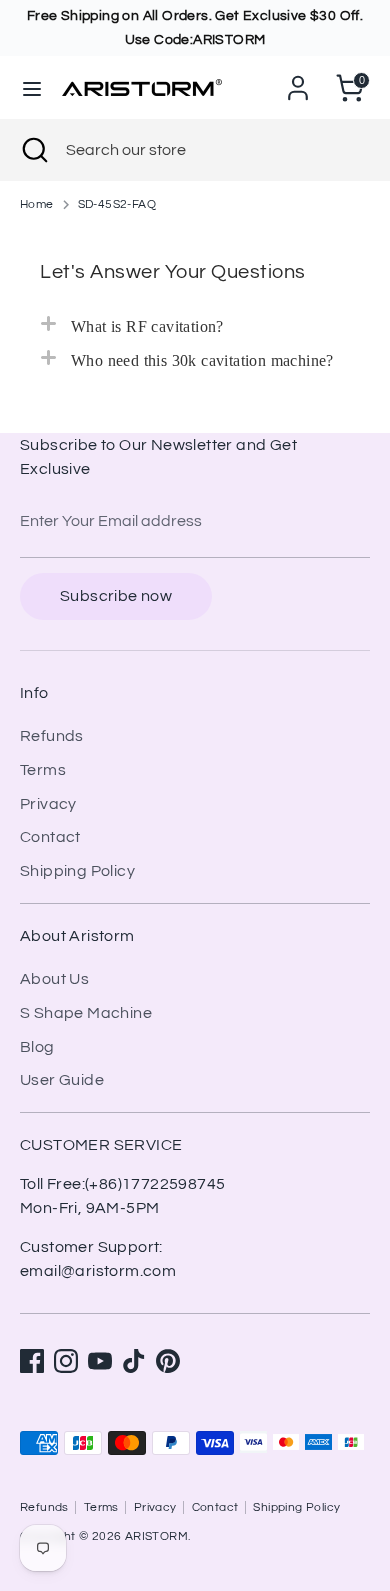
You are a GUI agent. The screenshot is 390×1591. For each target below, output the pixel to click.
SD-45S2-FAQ (117, 204)
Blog (37, 1047)
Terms (43, 770)
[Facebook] (32, 1361)
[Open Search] (33, 150)
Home (37, 204)
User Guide (62, 1080)
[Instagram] (66, 1361)
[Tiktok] (134, 1361)
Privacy (48, 804)
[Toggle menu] (32, 87)
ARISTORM (156, 1536)
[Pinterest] (168, 1361)
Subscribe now (116, 596)
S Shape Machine (86, 1013)
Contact (50, 837)
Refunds (52, 736)
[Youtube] (100, 1361)
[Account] (298, 80)
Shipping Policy (77, 871)
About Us (54, 979)
